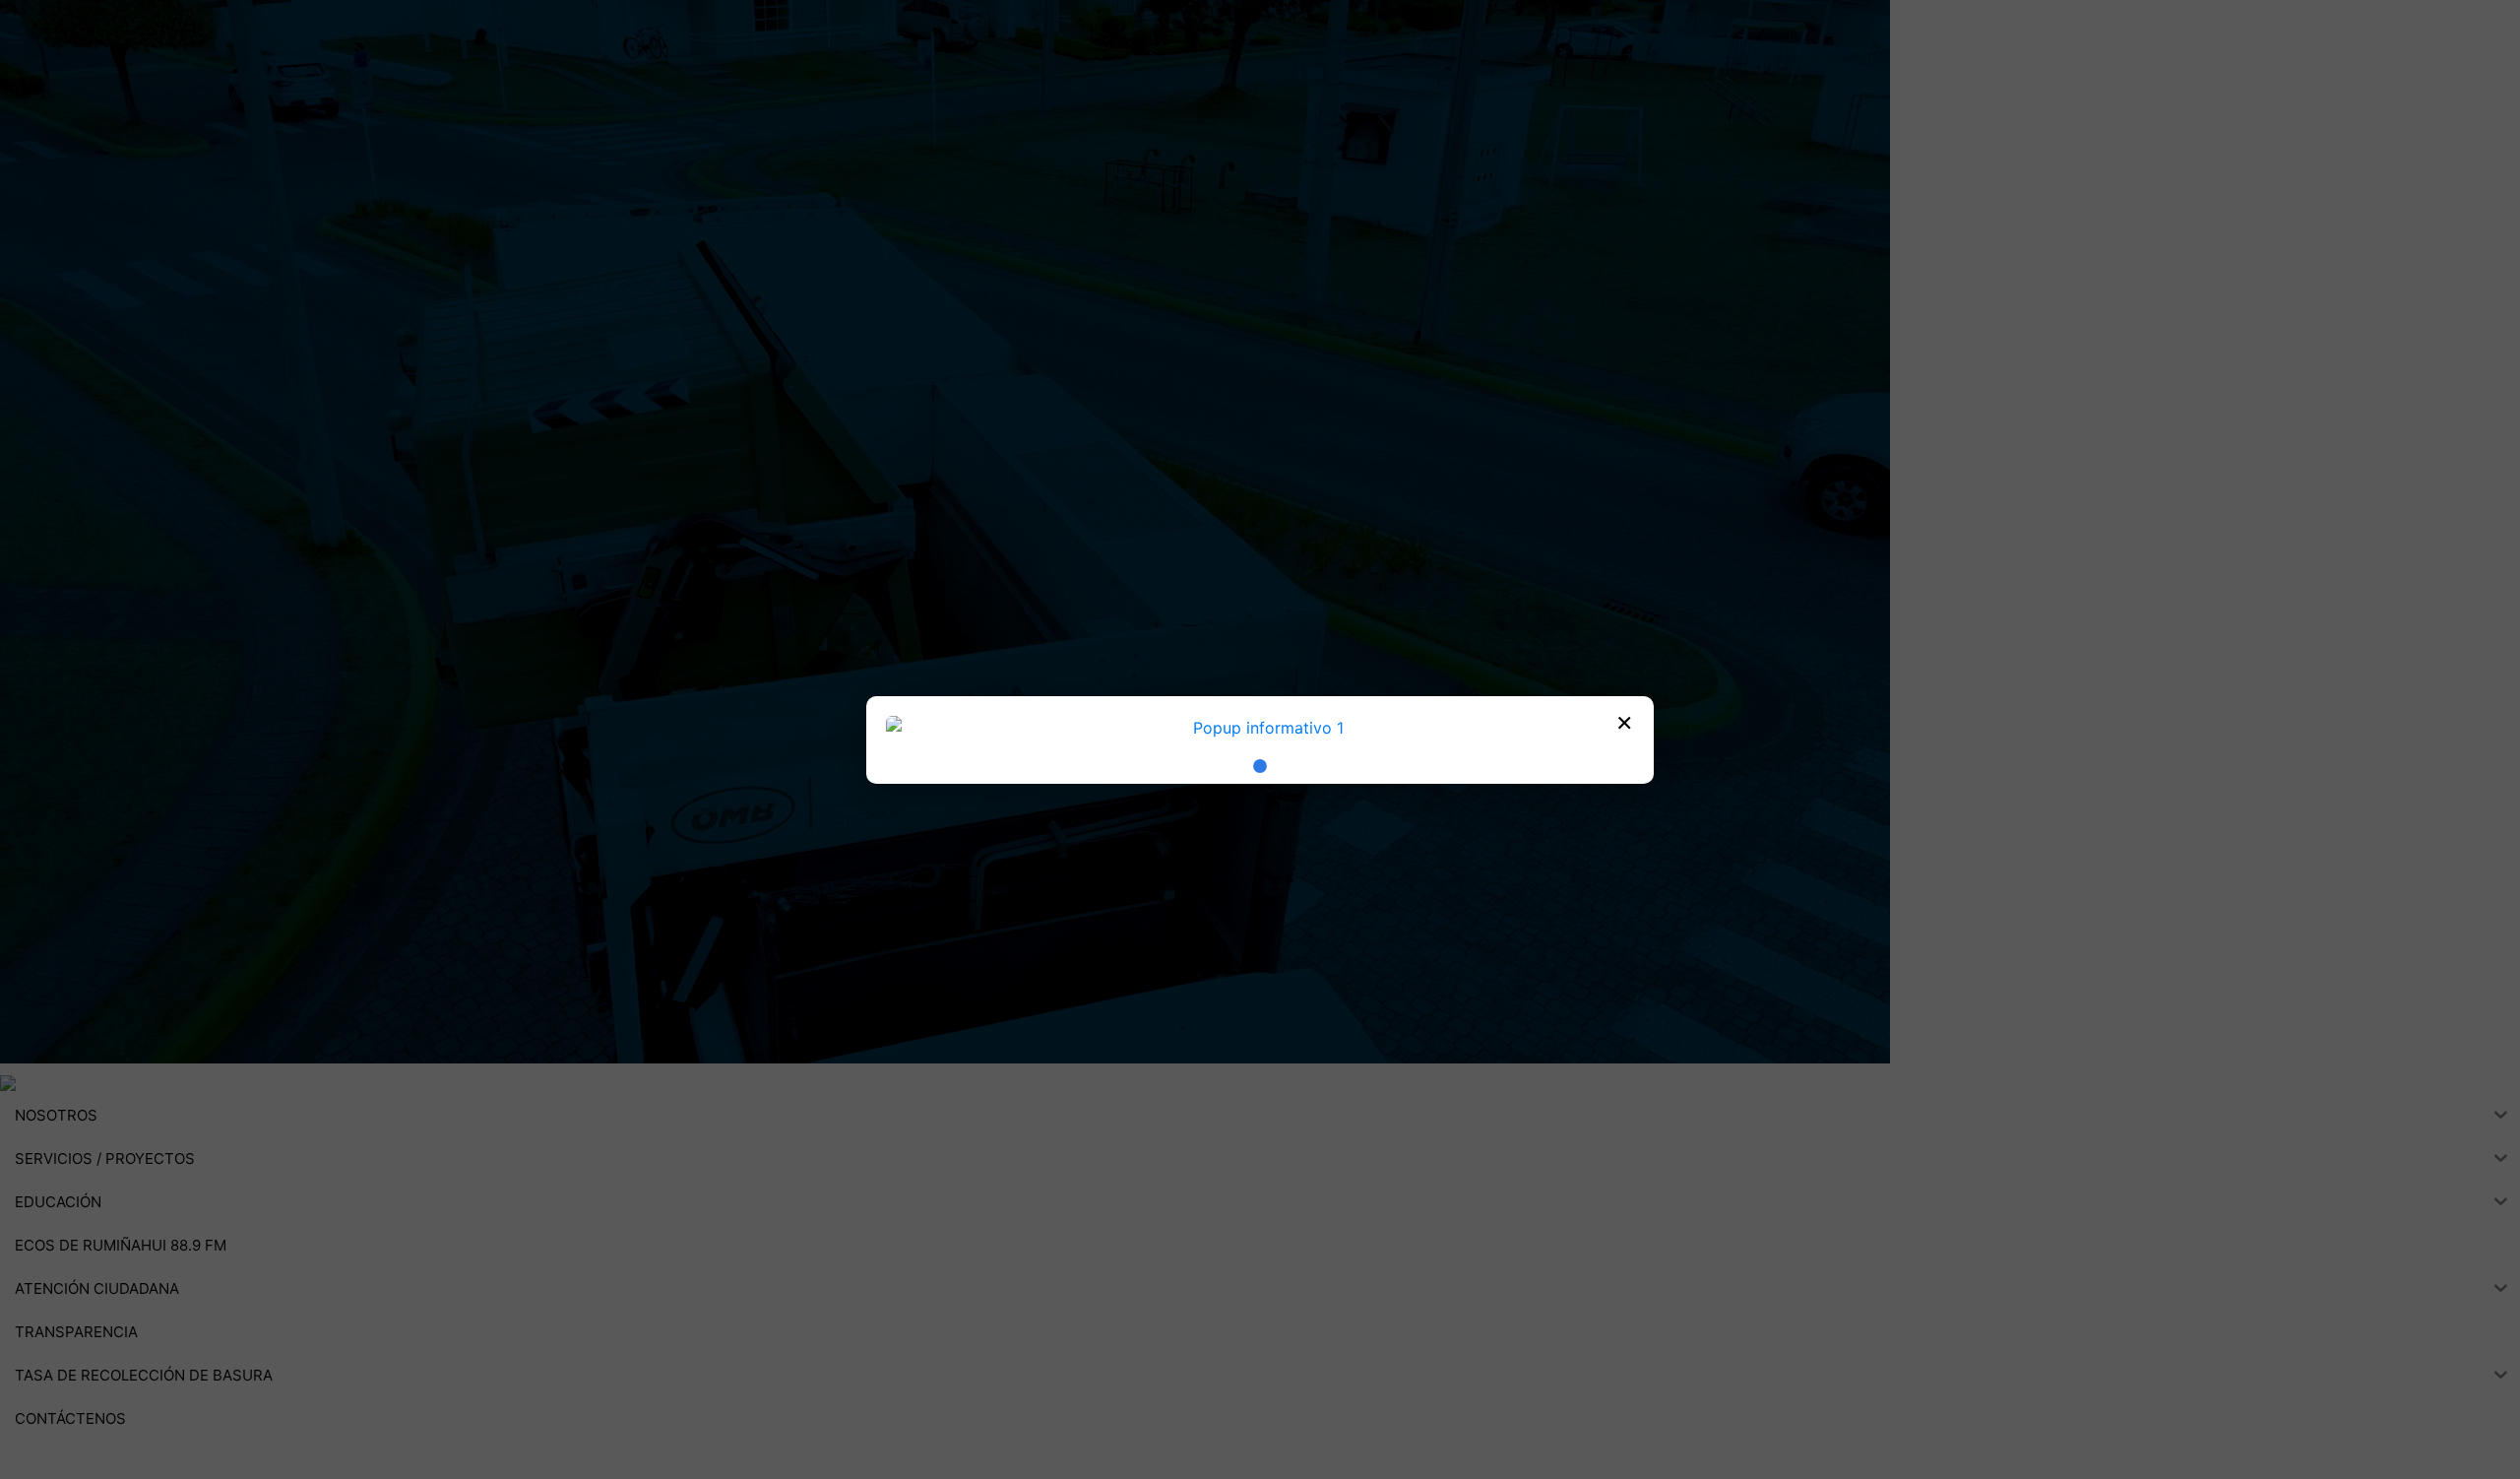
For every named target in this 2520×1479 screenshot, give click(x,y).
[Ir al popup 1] (1260, 766)
